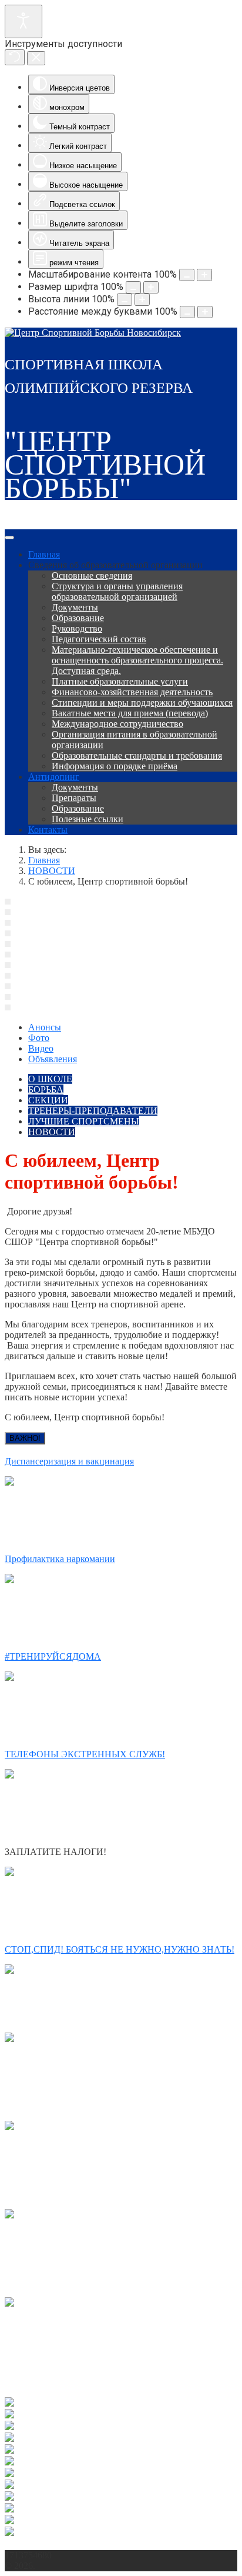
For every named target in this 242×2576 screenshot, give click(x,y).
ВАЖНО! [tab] (25, 1438)
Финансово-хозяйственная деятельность (132, 692)
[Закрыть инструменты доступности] (36, 58)
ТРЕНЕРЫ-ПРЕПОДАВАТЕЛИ (93, 1111)
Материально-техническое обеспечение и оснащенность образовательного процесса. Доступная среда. (137, 660)
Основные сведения (92, 575)
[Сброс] (15, 57)
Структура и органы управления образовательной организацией (117, 591)
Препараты (74, 798)
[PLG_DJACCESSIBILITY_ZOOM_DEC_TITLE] (187, 275)
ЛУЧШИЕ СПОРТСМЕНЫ (84, 1121)
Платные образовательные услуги (120, 681)
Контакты (48, 830)
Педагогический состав (99, 639)
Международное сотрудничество (117, 724)
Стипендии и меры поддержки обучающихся (142, 703)
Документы (75, 607)
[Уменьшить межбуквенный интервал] (187, 312)
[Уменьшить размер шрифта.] (133, 287)
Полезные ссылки (88, 819)
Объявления (53, 1059)
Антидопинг (54, 777)
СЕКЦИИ (48, 1100)
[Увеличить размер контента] (204, 275)
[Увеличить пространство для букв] (205, 312)
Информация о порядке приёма (115, 766)
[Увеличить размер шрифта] (151, 287)
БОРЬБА (46, 1090)
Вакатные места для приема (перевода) (130, 713)
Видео (41, 1048)
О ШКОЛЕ (50, 1079)
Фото (39, 1038)
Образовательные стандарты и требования (137, 755)
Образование (78, 618)
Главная (44, 554)
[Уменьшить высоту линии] (125, 300)
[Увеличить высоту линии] (142, 300)
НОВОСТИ (52, 1132)
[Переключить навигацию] (9, 538)
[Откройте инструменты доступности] (23, 21)
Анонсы (45, 1027)
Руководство (77, 628)
